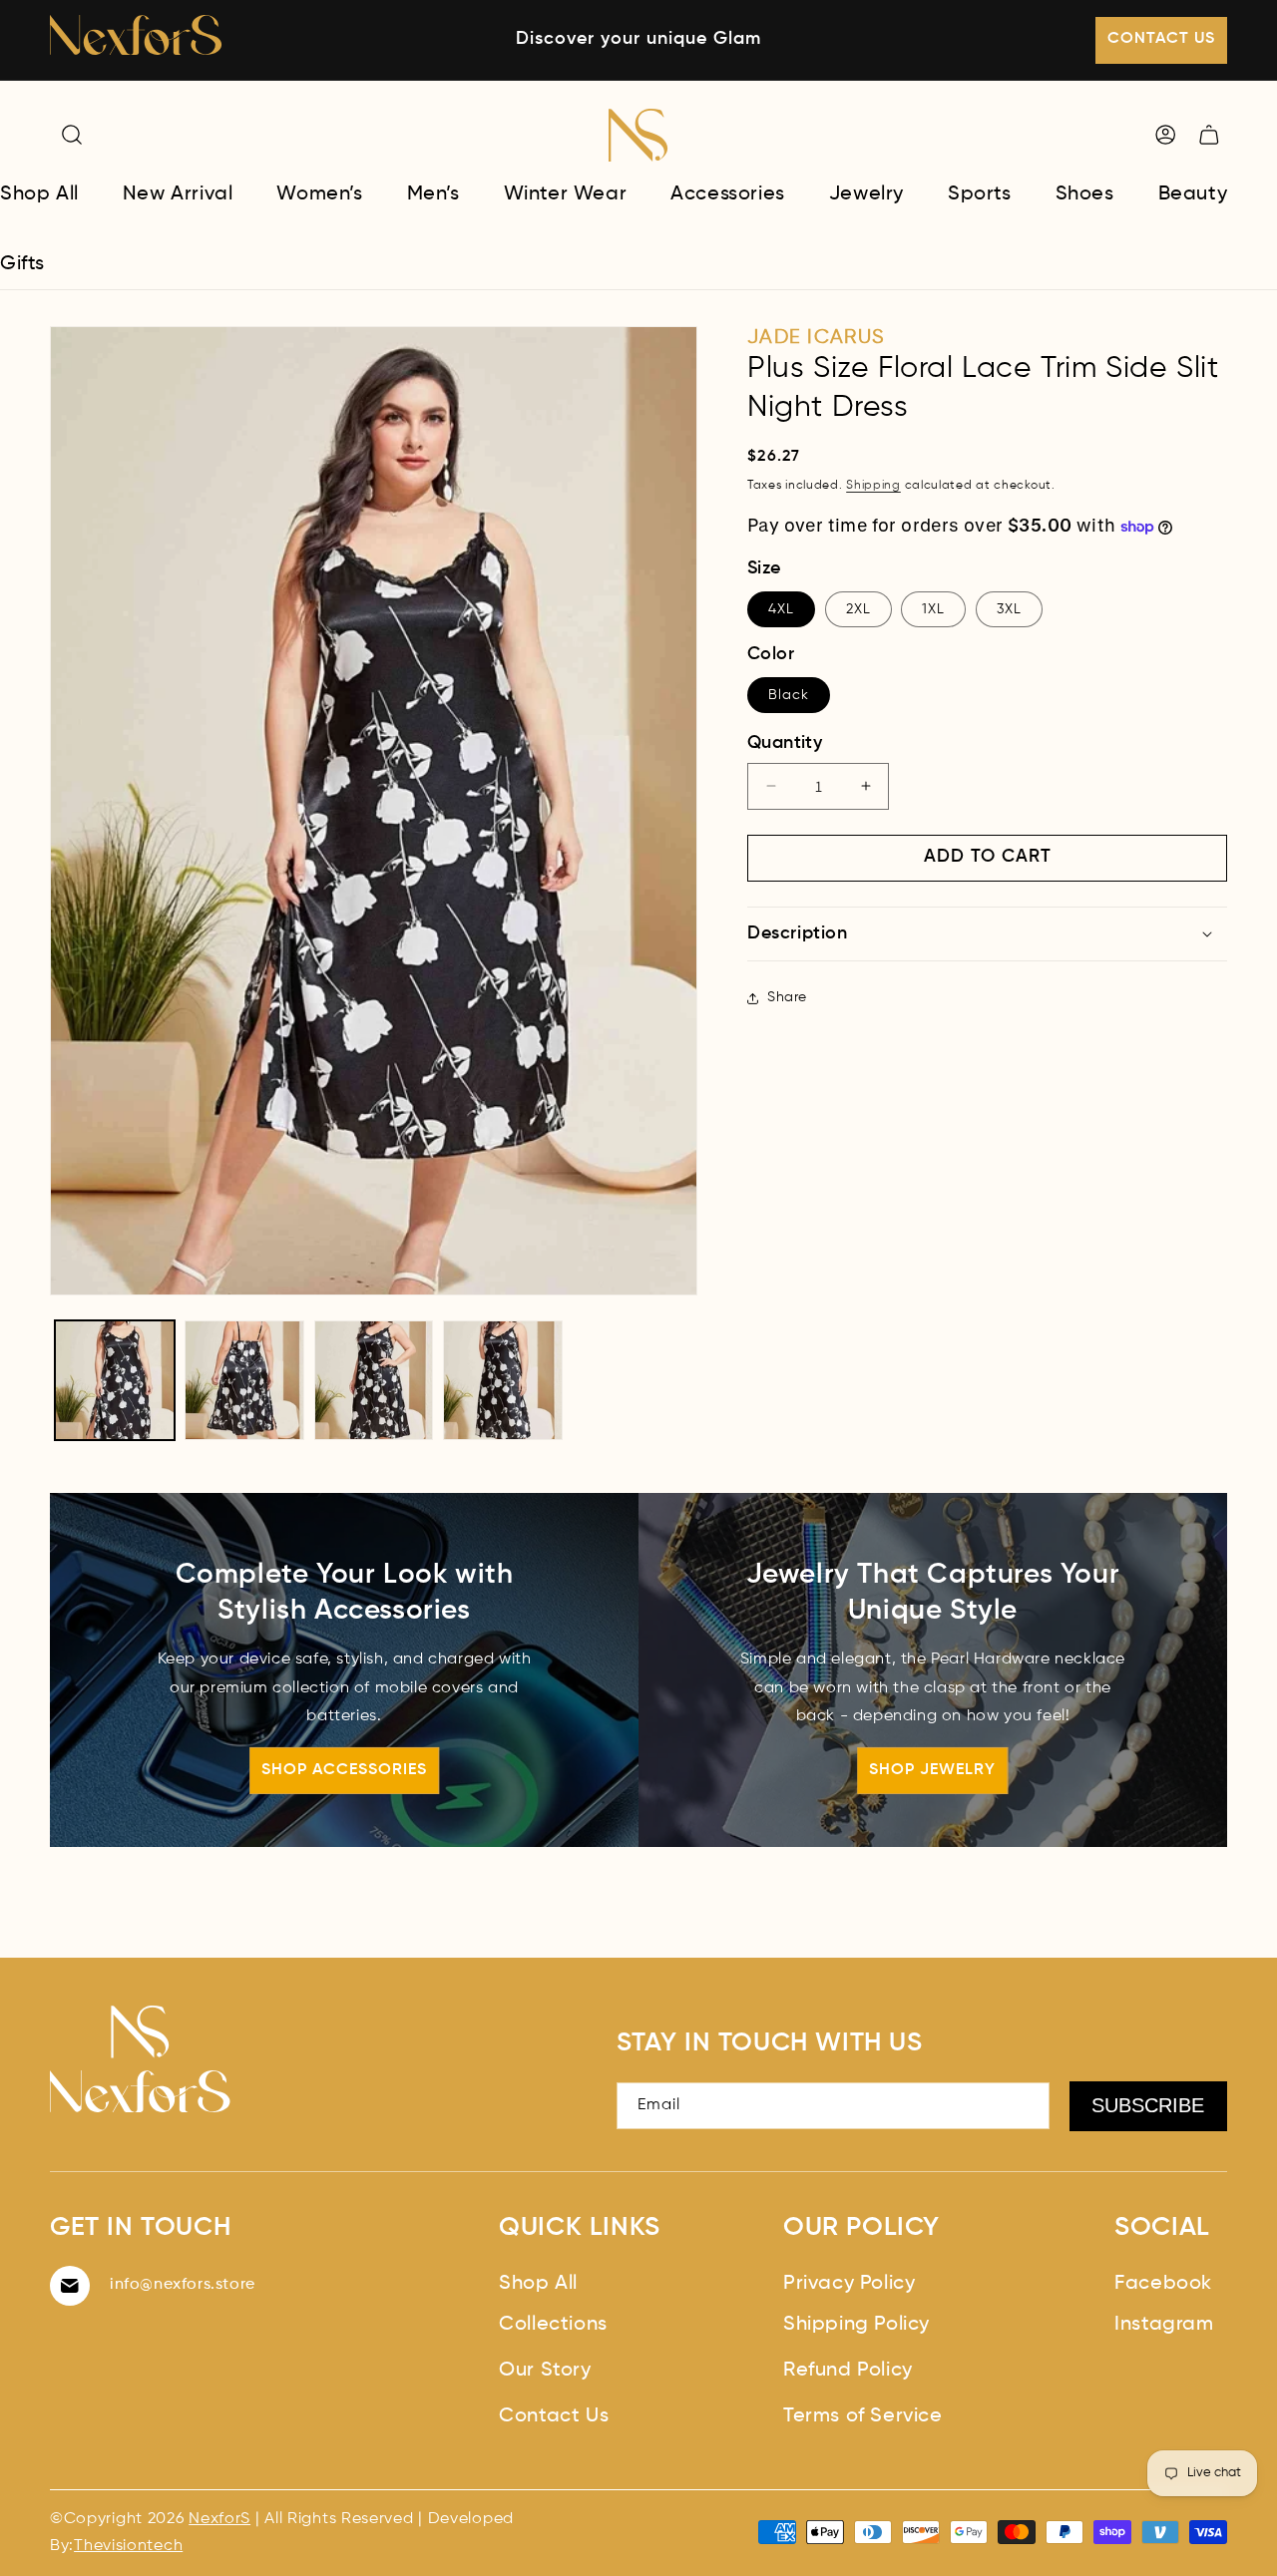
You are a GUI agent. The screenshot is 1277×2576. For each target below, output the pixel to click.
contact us (1161, 39)
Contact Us (554, 2416)
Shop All (538, 2284)
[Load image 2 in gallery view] (244, 1380)
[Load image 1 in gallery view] (115, 1380)
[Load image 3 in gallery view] (374, 1380)
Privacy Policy (849, 2284)
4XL (781, 609)
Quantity (785, 743)
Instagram (1164, 2325)
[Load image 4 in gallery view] (503, 1380)
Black (789, 695)
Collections (553, 2325)
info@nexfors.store (183, 2285)
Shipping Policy (856, 2325)
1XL (933, 609)
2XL (858, 609)
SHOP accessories (344, 1770)
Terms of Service (863, 2416)
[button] (72, 135)
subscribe (1148, 2105)
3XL (1009, 609)
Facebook (1163, 2284)
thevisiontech (128, 2546)
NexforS (219, 2519)
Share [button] (787, 997)
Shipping (873, 486)
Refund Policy (848, 2371)
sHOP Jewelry (932, 1770)
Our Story (545, 2371)
